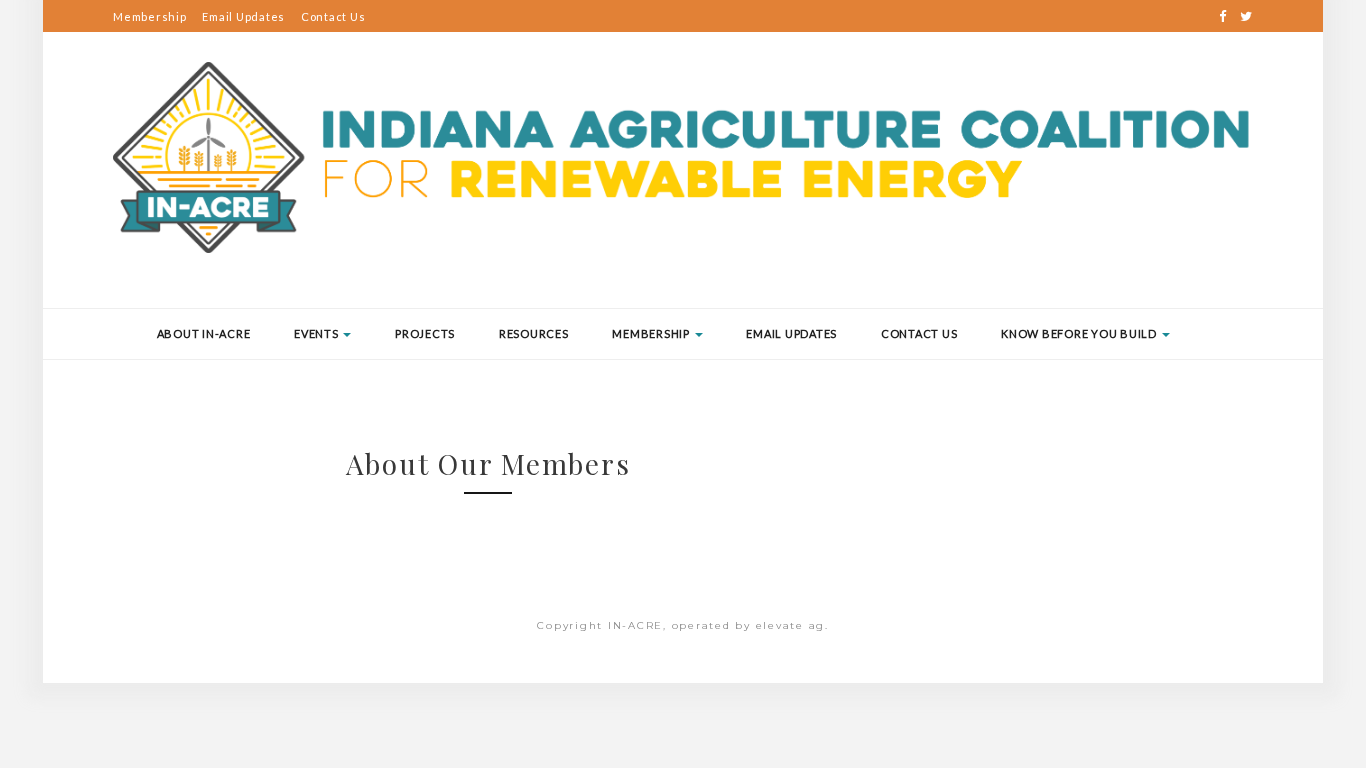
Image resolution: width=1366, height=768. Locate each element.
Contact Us (333, 16)
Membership (150, 16)
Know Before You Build (1080, 333)
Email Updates (243, 16)
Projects (425, 333)
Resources (534, 333)
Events (317, 333)
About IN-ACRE (204, 333)
